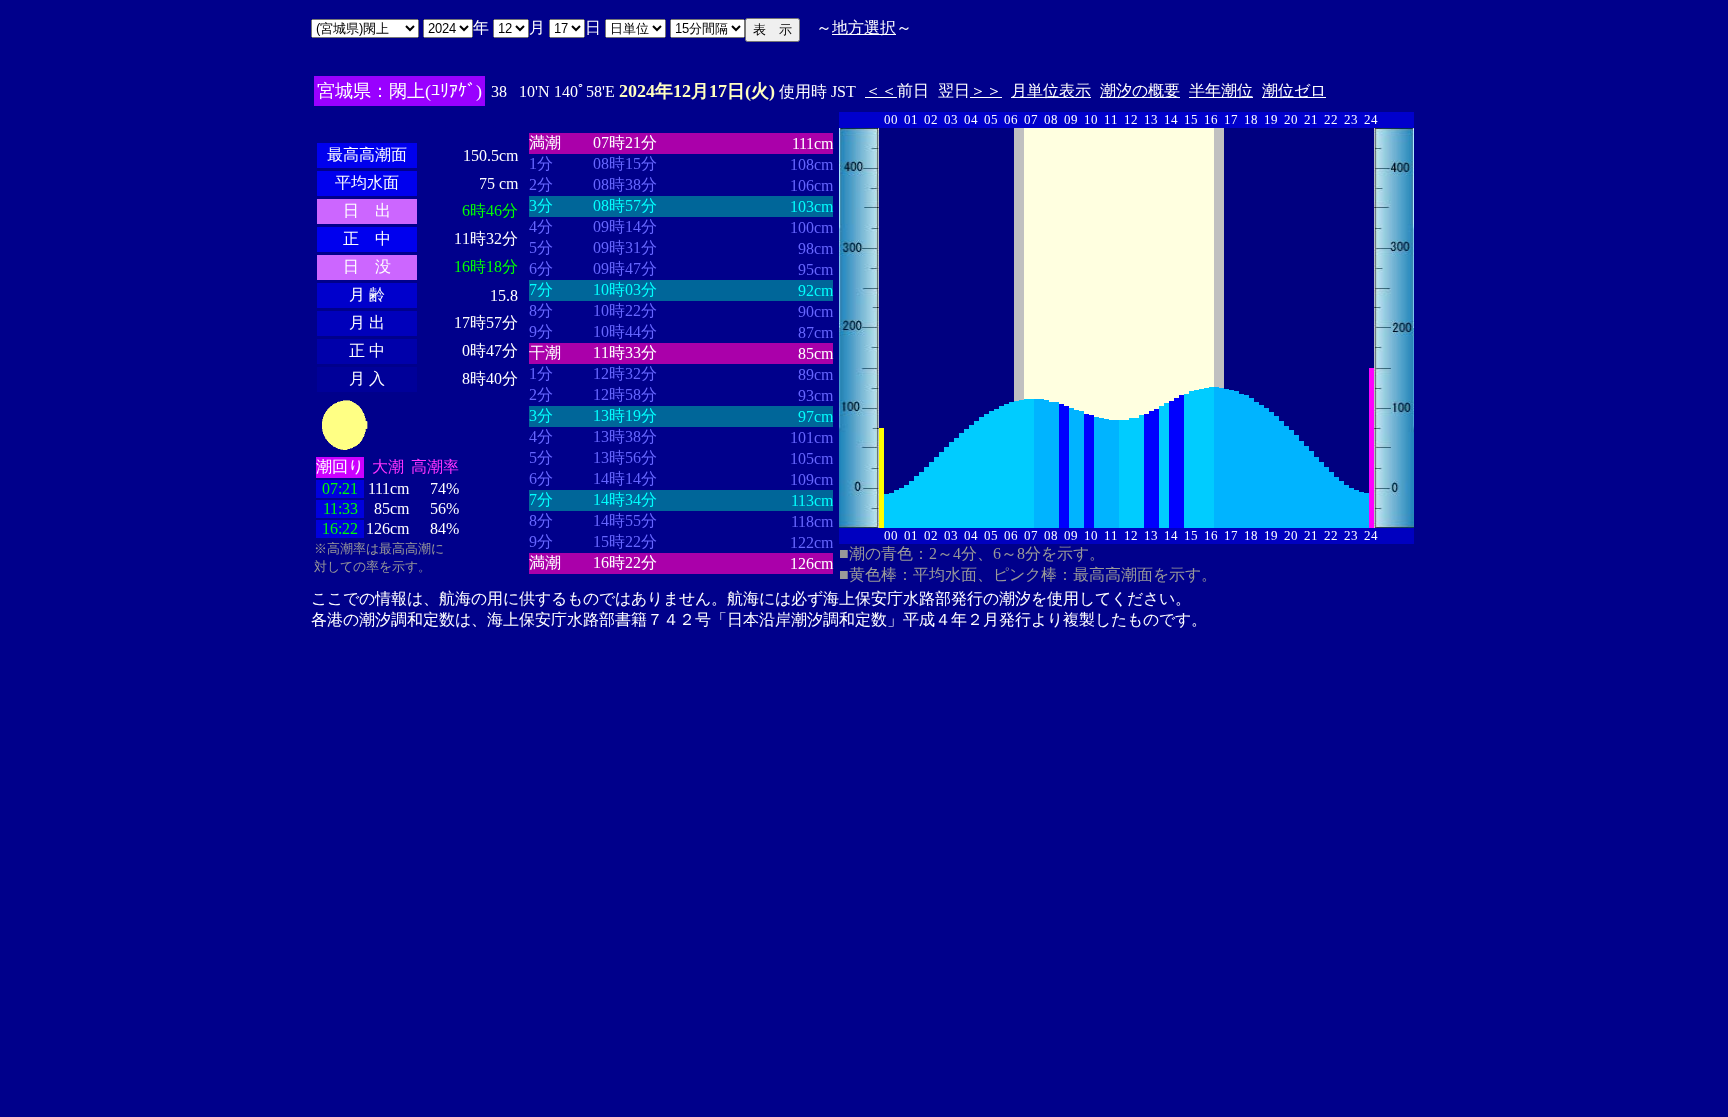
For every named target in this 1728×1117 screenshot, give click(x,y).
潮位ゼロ (1294, 90)
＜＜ (881, 90)
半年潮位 (1221, 90)
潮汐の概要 (1140, 90)
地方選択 (864, 27)
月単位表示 (1051, 90)
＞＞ (986, 90)
